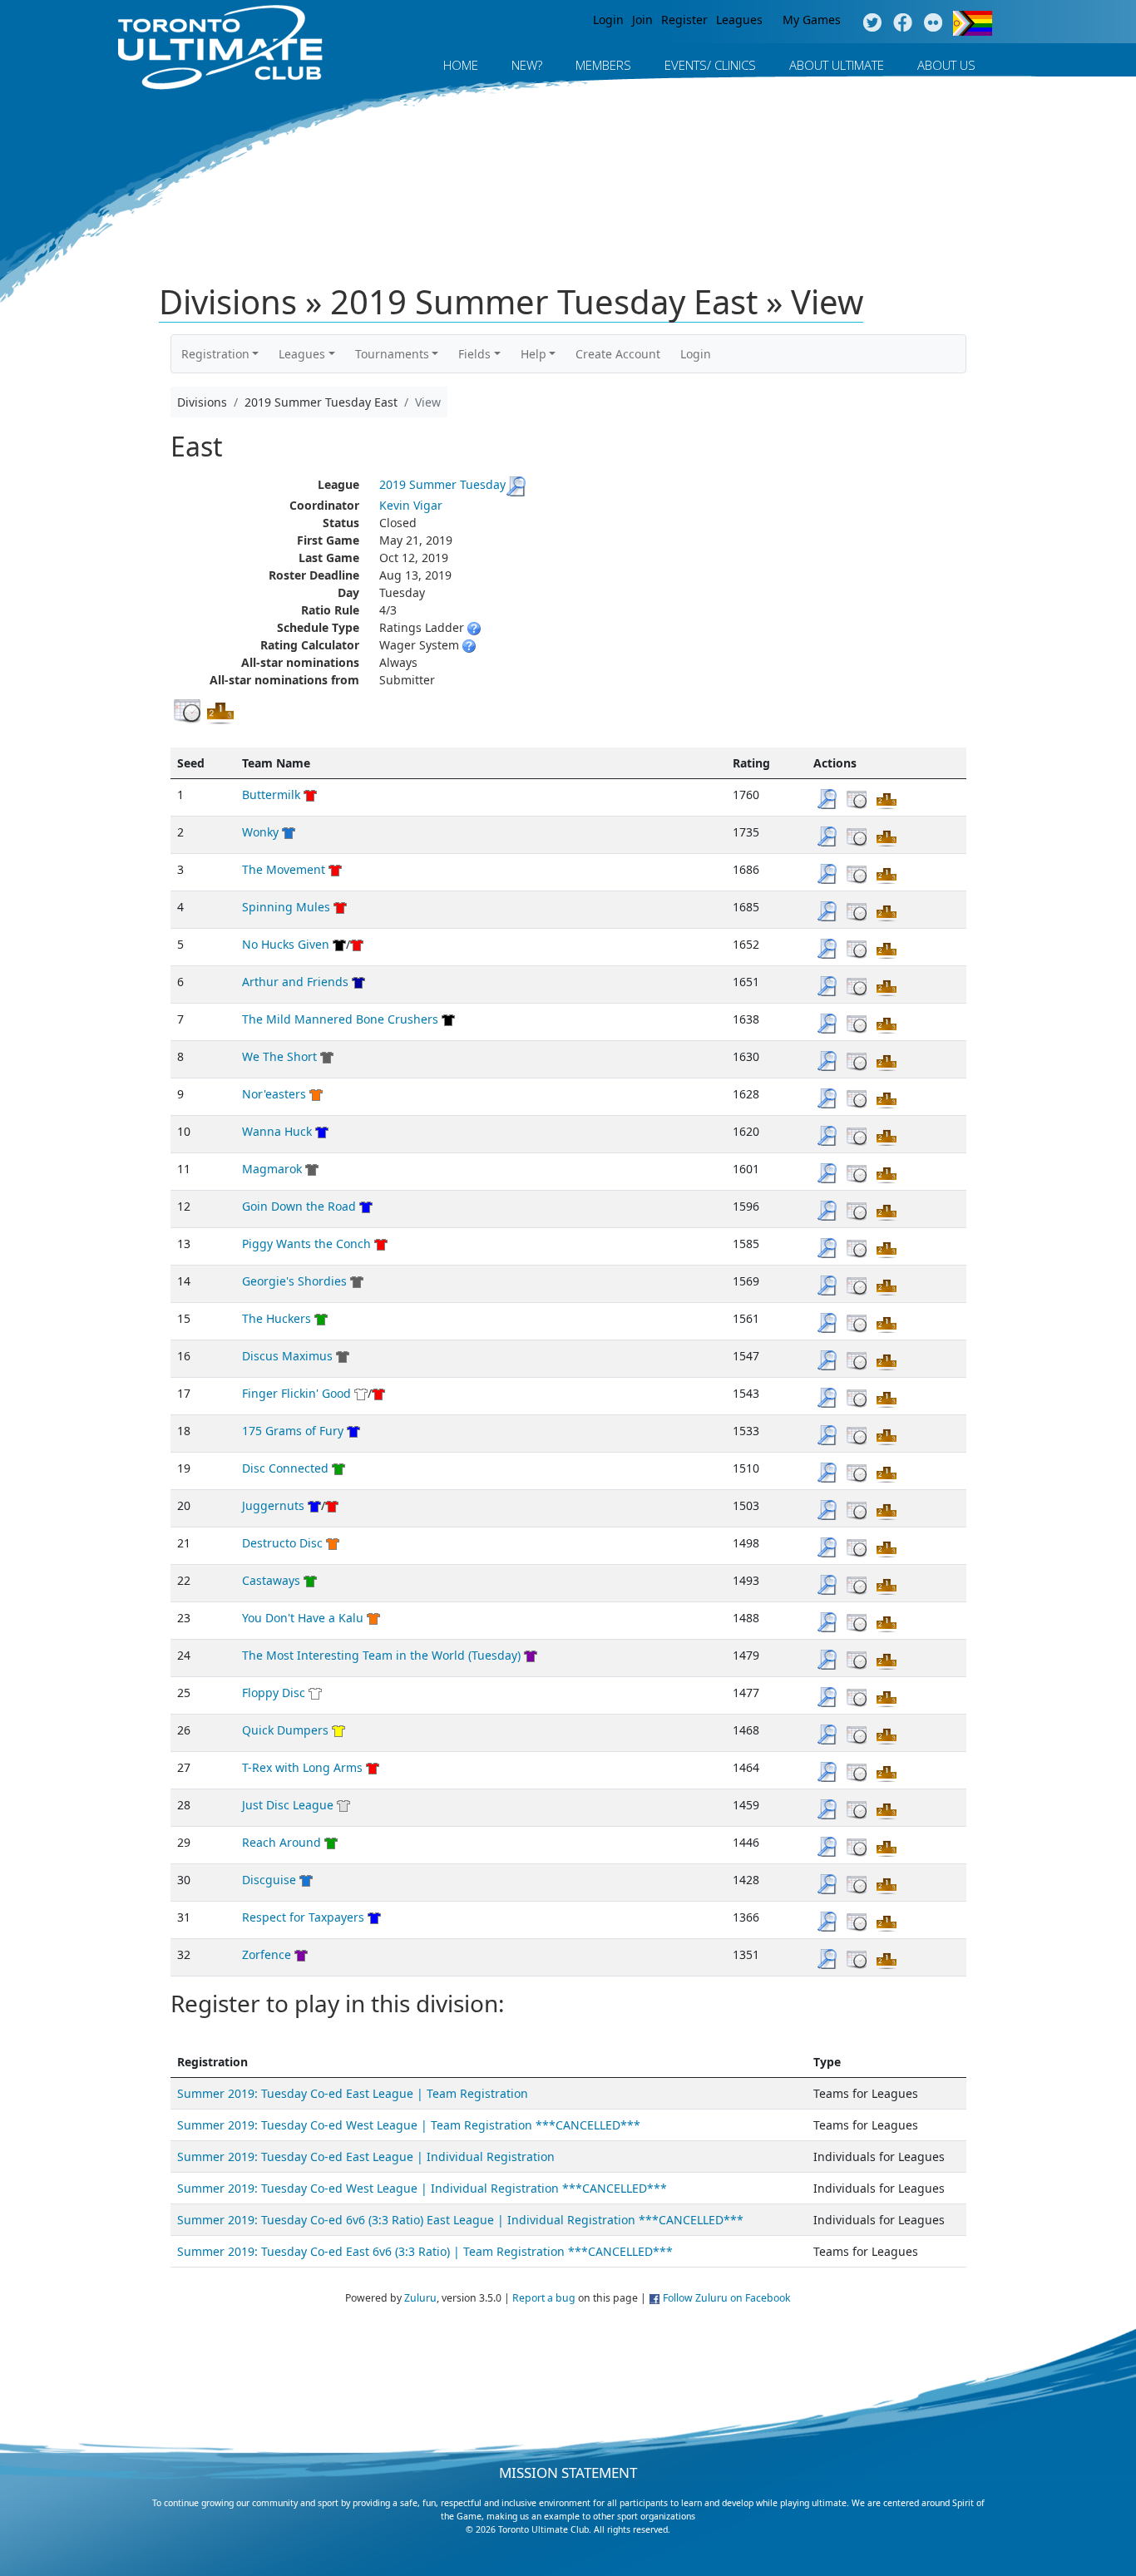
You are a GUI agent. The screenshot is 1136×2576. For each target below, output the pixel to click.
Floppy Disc (274, 1693)
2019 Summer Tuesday (442, 484)
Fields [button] (474, 354)
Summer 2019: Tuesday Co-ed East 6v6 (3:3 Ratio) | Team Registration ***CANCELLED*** (425, 2251)
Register (684, 20)
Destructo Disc (282, 1543)
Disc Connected (285, 1468)
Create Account (618, 354)
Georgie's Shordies (294, 1281)
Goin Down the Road (299, 1206)
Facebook (903, 23)
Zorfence (267, 1954)
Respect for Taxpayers (303, 1917)
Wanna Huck (277, 1131)
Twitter (872, 23)
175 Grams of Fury (293, 1431)
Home (461, 65)
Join (642, 20)
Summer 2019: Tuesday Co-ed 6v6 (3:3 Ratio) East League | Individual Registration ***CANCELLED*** (460, 2220)
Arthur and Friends (295, 982)
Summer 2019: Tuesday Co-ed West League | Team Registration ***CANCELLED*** (409, 2125)
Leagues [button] (302, 354)
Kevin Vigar (411, 505)
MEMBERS (603, 65)
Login (608, 20)
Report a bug (544, 2298)
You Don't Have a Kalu (303, 1618)
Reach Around (282, 1842)
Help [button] (533, 354)
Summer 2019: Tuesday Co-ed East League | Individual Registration (366, 2157)
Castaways (271, 1580)
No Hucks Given (286, 944)
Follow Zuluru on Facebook (727, 2298)
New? (527, 65)
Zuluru (420, 2298)
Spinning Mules (286, 907)
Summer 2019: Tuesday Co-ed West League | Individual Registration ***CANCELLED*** (422, 2188)
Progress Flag (973, 23)
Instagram (933, 23)
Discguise (269, 1880)
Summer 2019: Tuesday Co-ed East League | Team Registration (353, 2093)
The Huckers (277, 1318)
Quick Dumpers (285, 1730)
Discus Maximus (287, 1356)
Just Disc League (288, 1805)
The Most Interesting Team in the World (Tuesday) (381, 1655)
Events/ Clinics (710, 65)
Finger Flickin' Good (296, 1393)
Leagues (739, 20)
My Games (812, 20)
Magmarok (272, 1169)
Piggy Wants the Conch (306, 1244)
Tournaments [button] (392, 354)
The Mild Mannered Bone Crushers (340, 1019)
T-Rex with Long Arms (302, 1767)
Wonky (260, 832)
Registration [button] (215, 354)
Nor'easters (274, 1094)
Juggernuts (273, 1505)
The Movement (284, 869)
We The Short (279, 1056)
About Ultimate (837, 65)
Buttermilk (271, 795)
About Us (946, 65)
